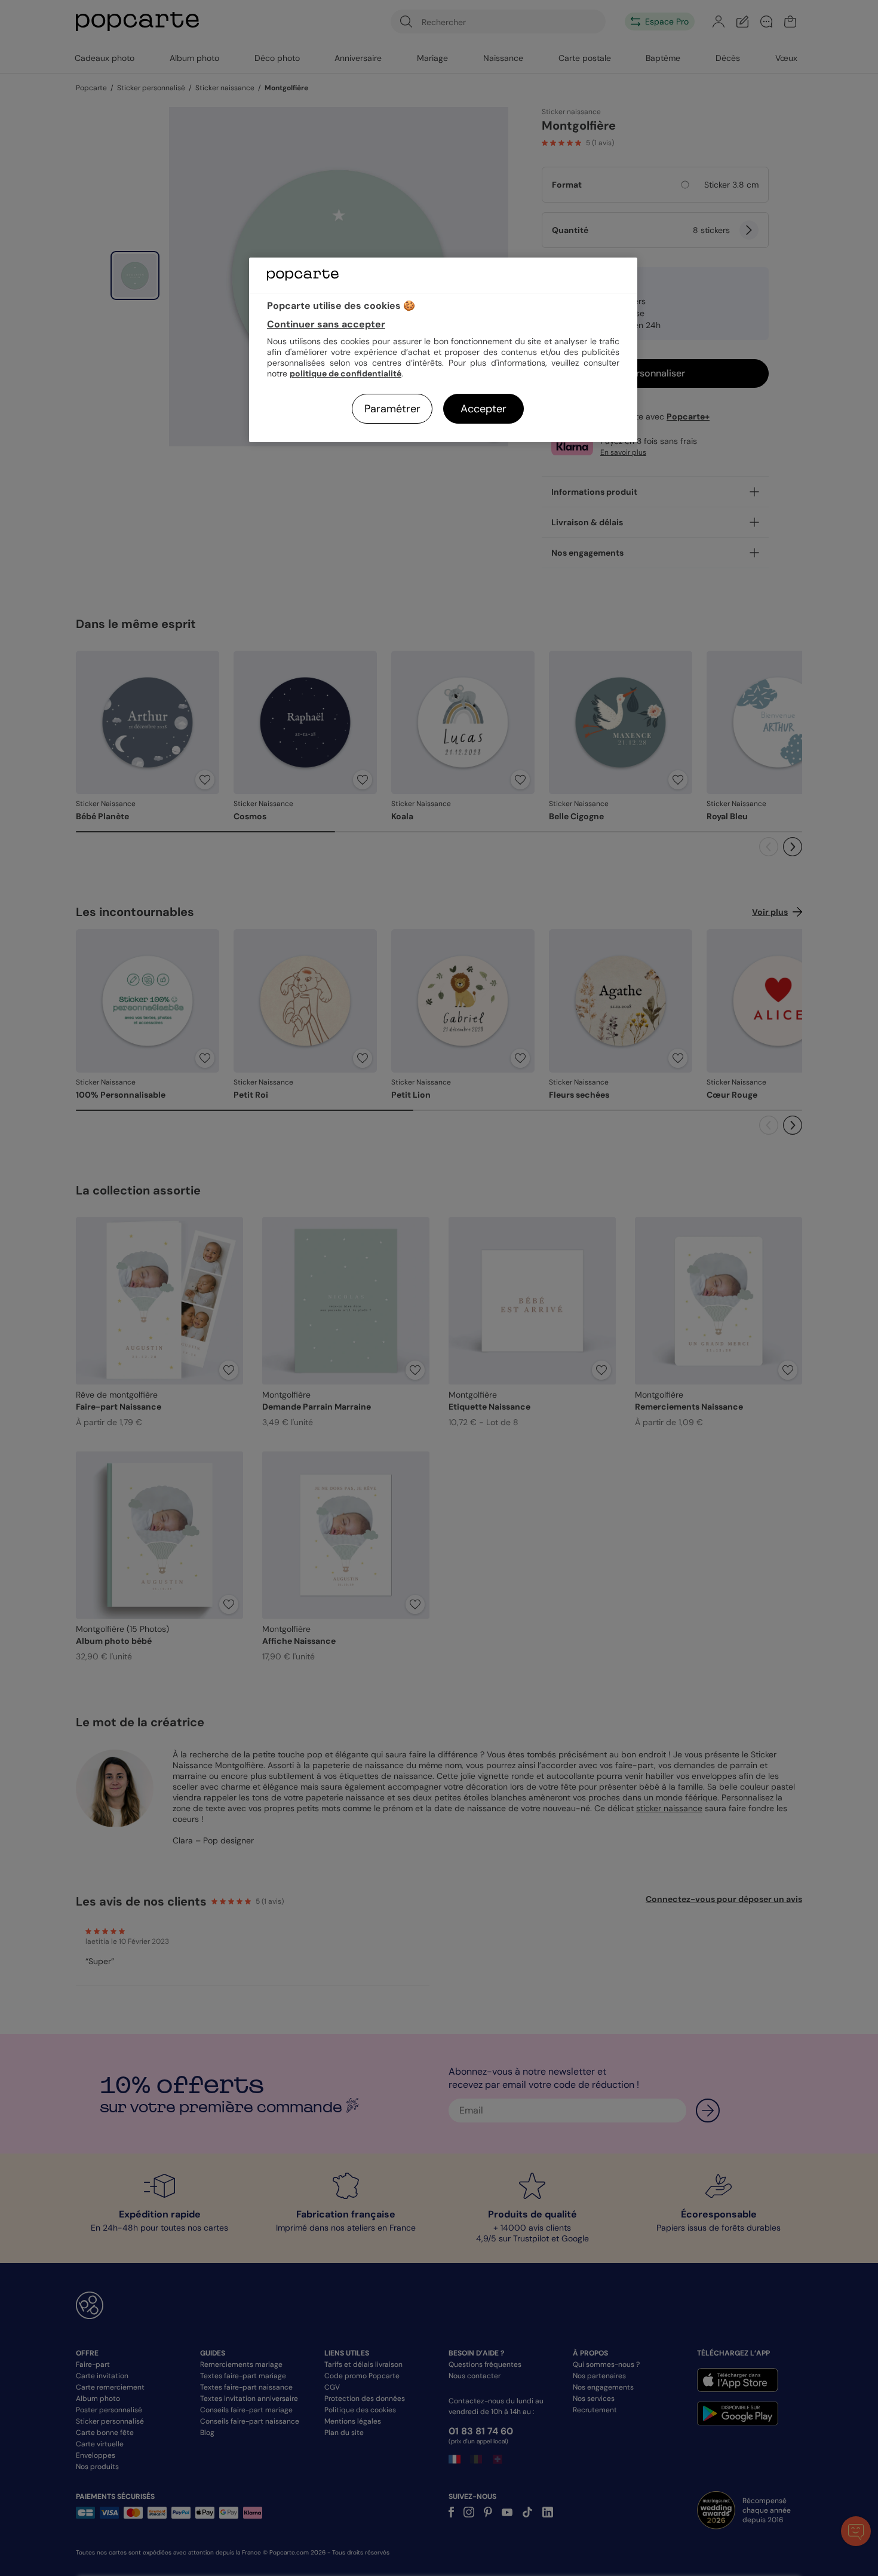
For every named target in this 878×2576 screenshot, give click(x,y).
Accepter (483, 409)
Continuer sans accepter (326, 324)
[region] (443, 350)
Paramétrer (392, 409)
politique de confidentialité (346, 373)
